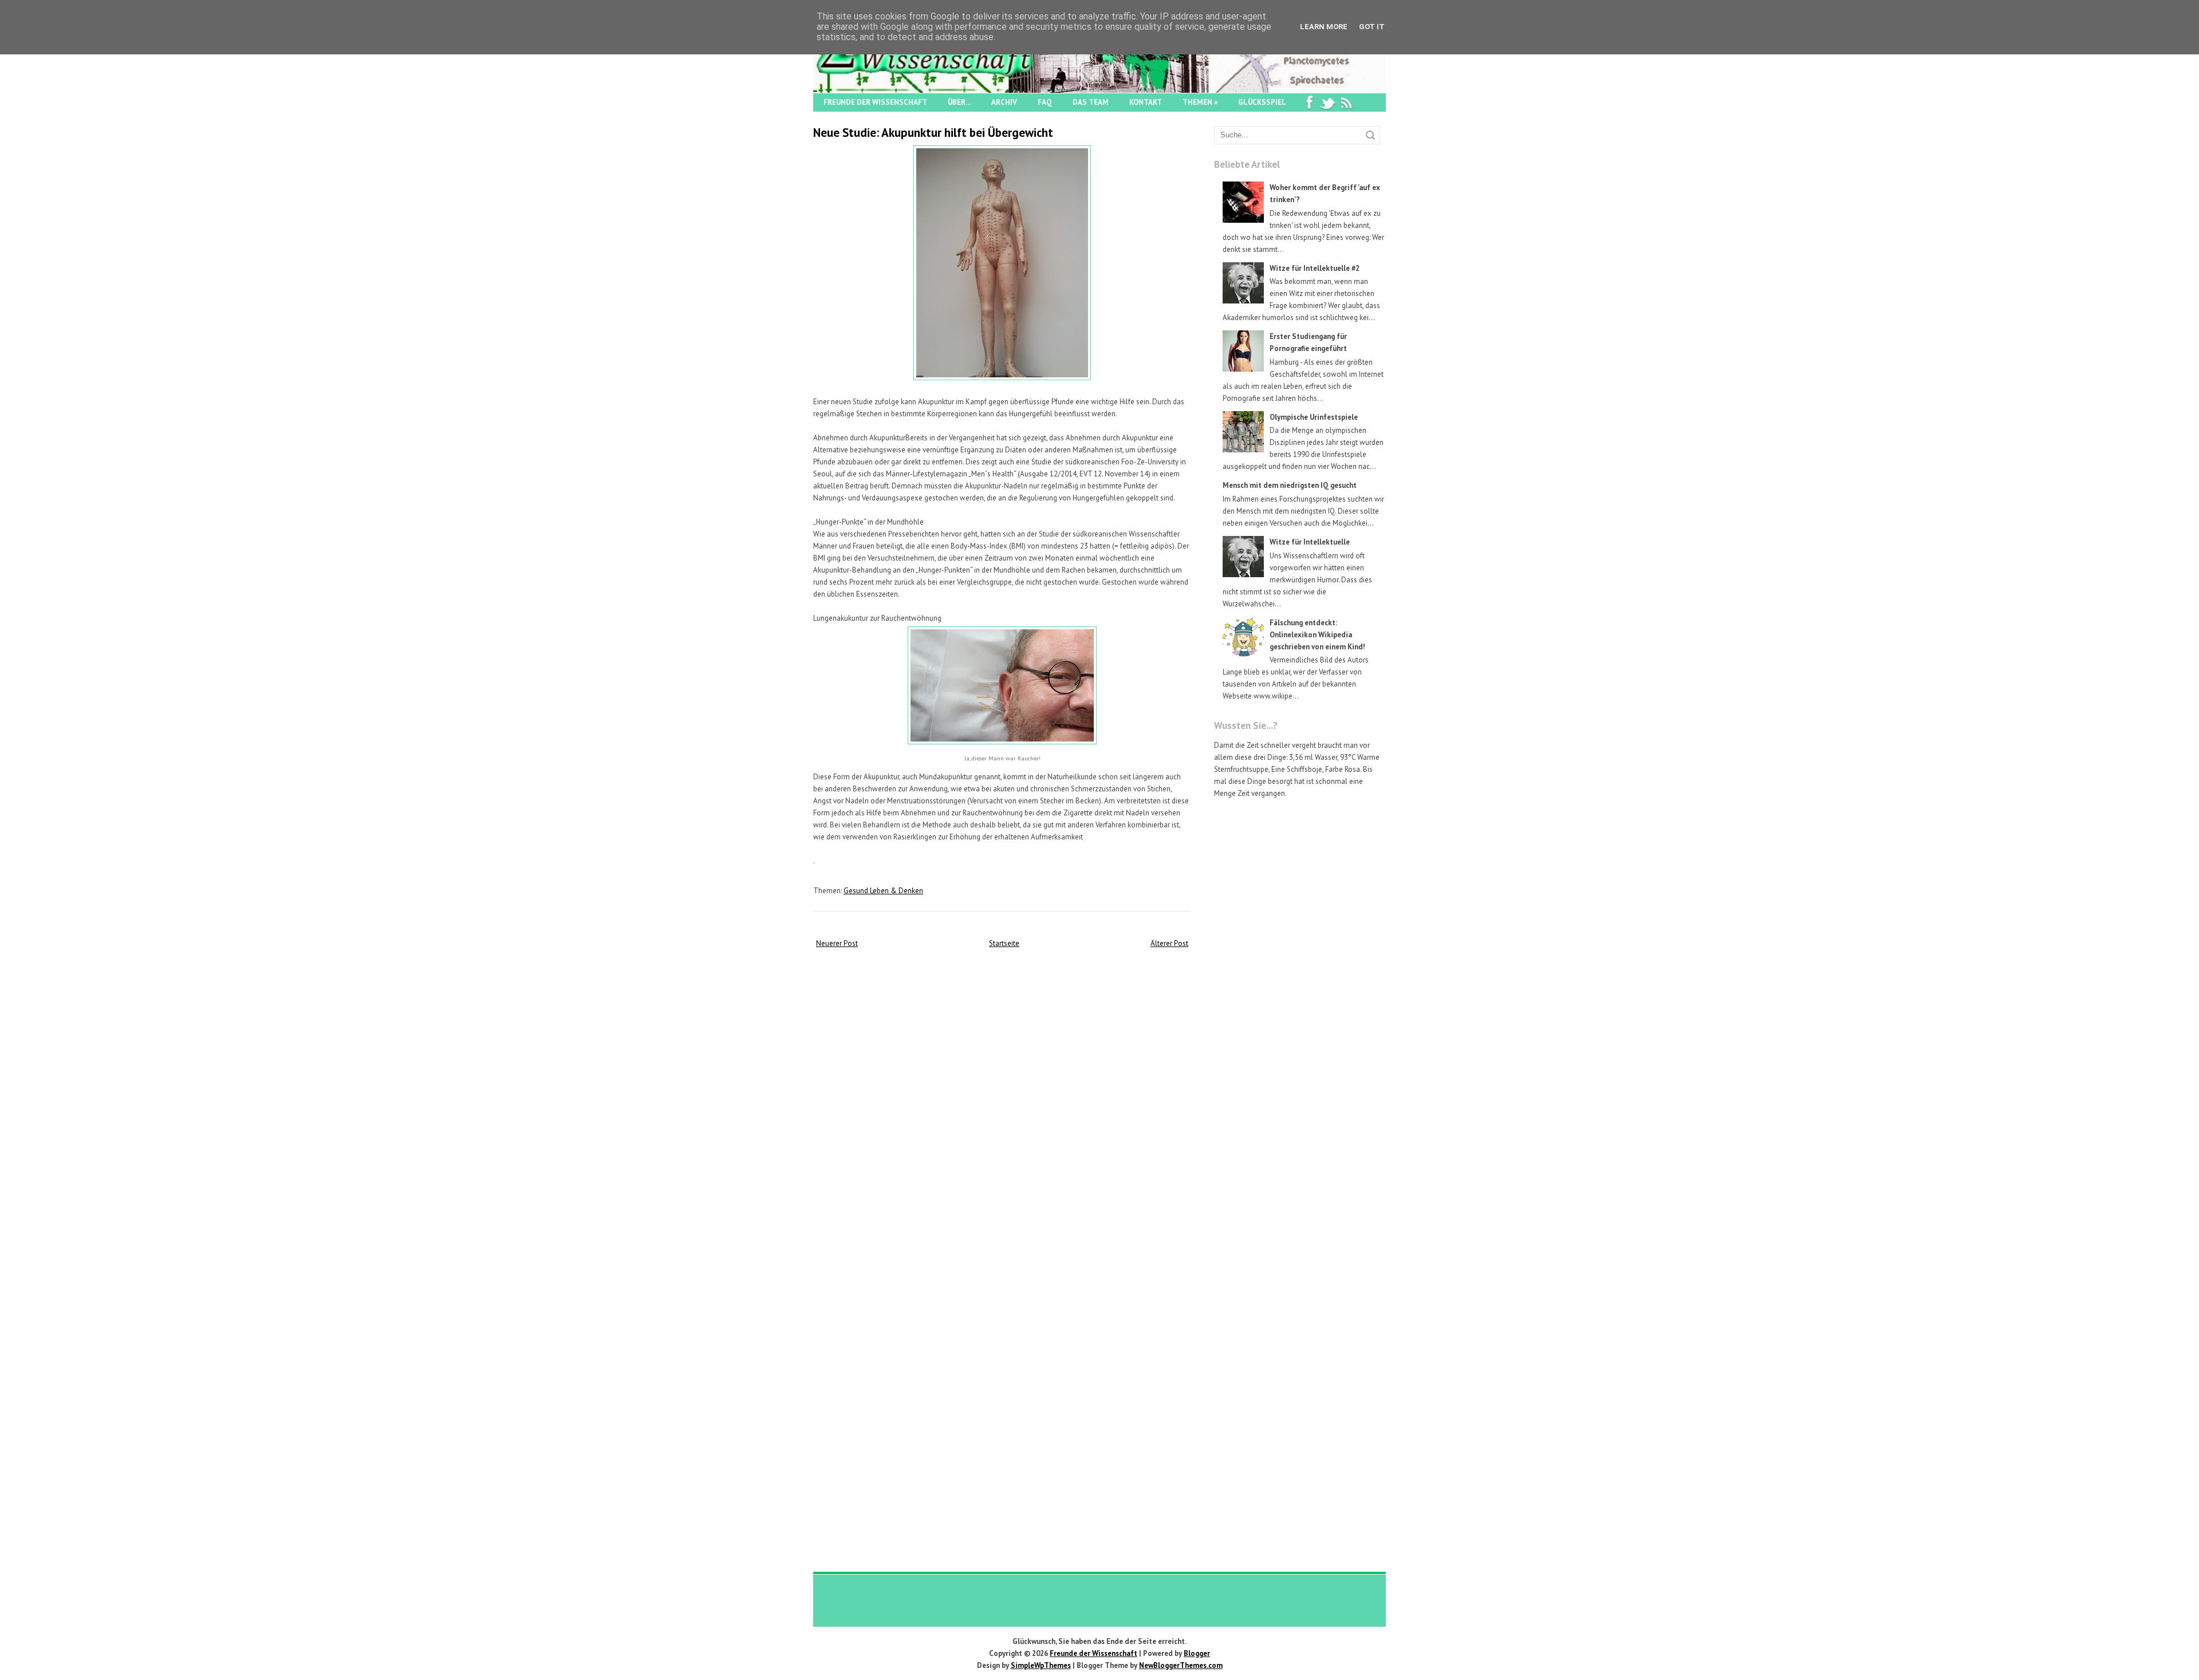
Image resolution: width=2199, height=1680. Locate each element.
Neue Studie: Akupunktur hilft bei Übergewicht (933, 133)
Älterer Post (1169, 943)
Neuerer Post (837, 943)
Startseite (1004, 943)
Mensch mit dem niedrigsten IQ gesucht (1290, 485)
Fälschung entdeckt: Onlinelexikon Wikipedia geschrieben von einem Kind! (1317, 635)
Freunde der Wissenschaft (875, 102)
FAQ (1045, 102)
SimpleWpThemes (1041, 1665)
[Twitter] (1327, 102)
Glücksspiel (1262, 102)
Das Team (1091, 102)
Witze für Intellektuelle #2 (1315, 268)
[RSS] (1346, 102)
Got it (1372, 27)
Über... (959, 102)
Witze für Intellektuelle (1310, 542)
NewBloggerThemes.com (1181, 1665)
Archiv (1004, 102)
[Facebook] (1309, 102)
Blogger (1197, 1653)
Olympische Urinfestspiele (1314, 417)
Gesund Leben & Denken (883, 891)
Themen (1200, 102)
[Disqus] (1002, 1103)
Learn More (1324, 27)
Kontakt (1146, 102)
